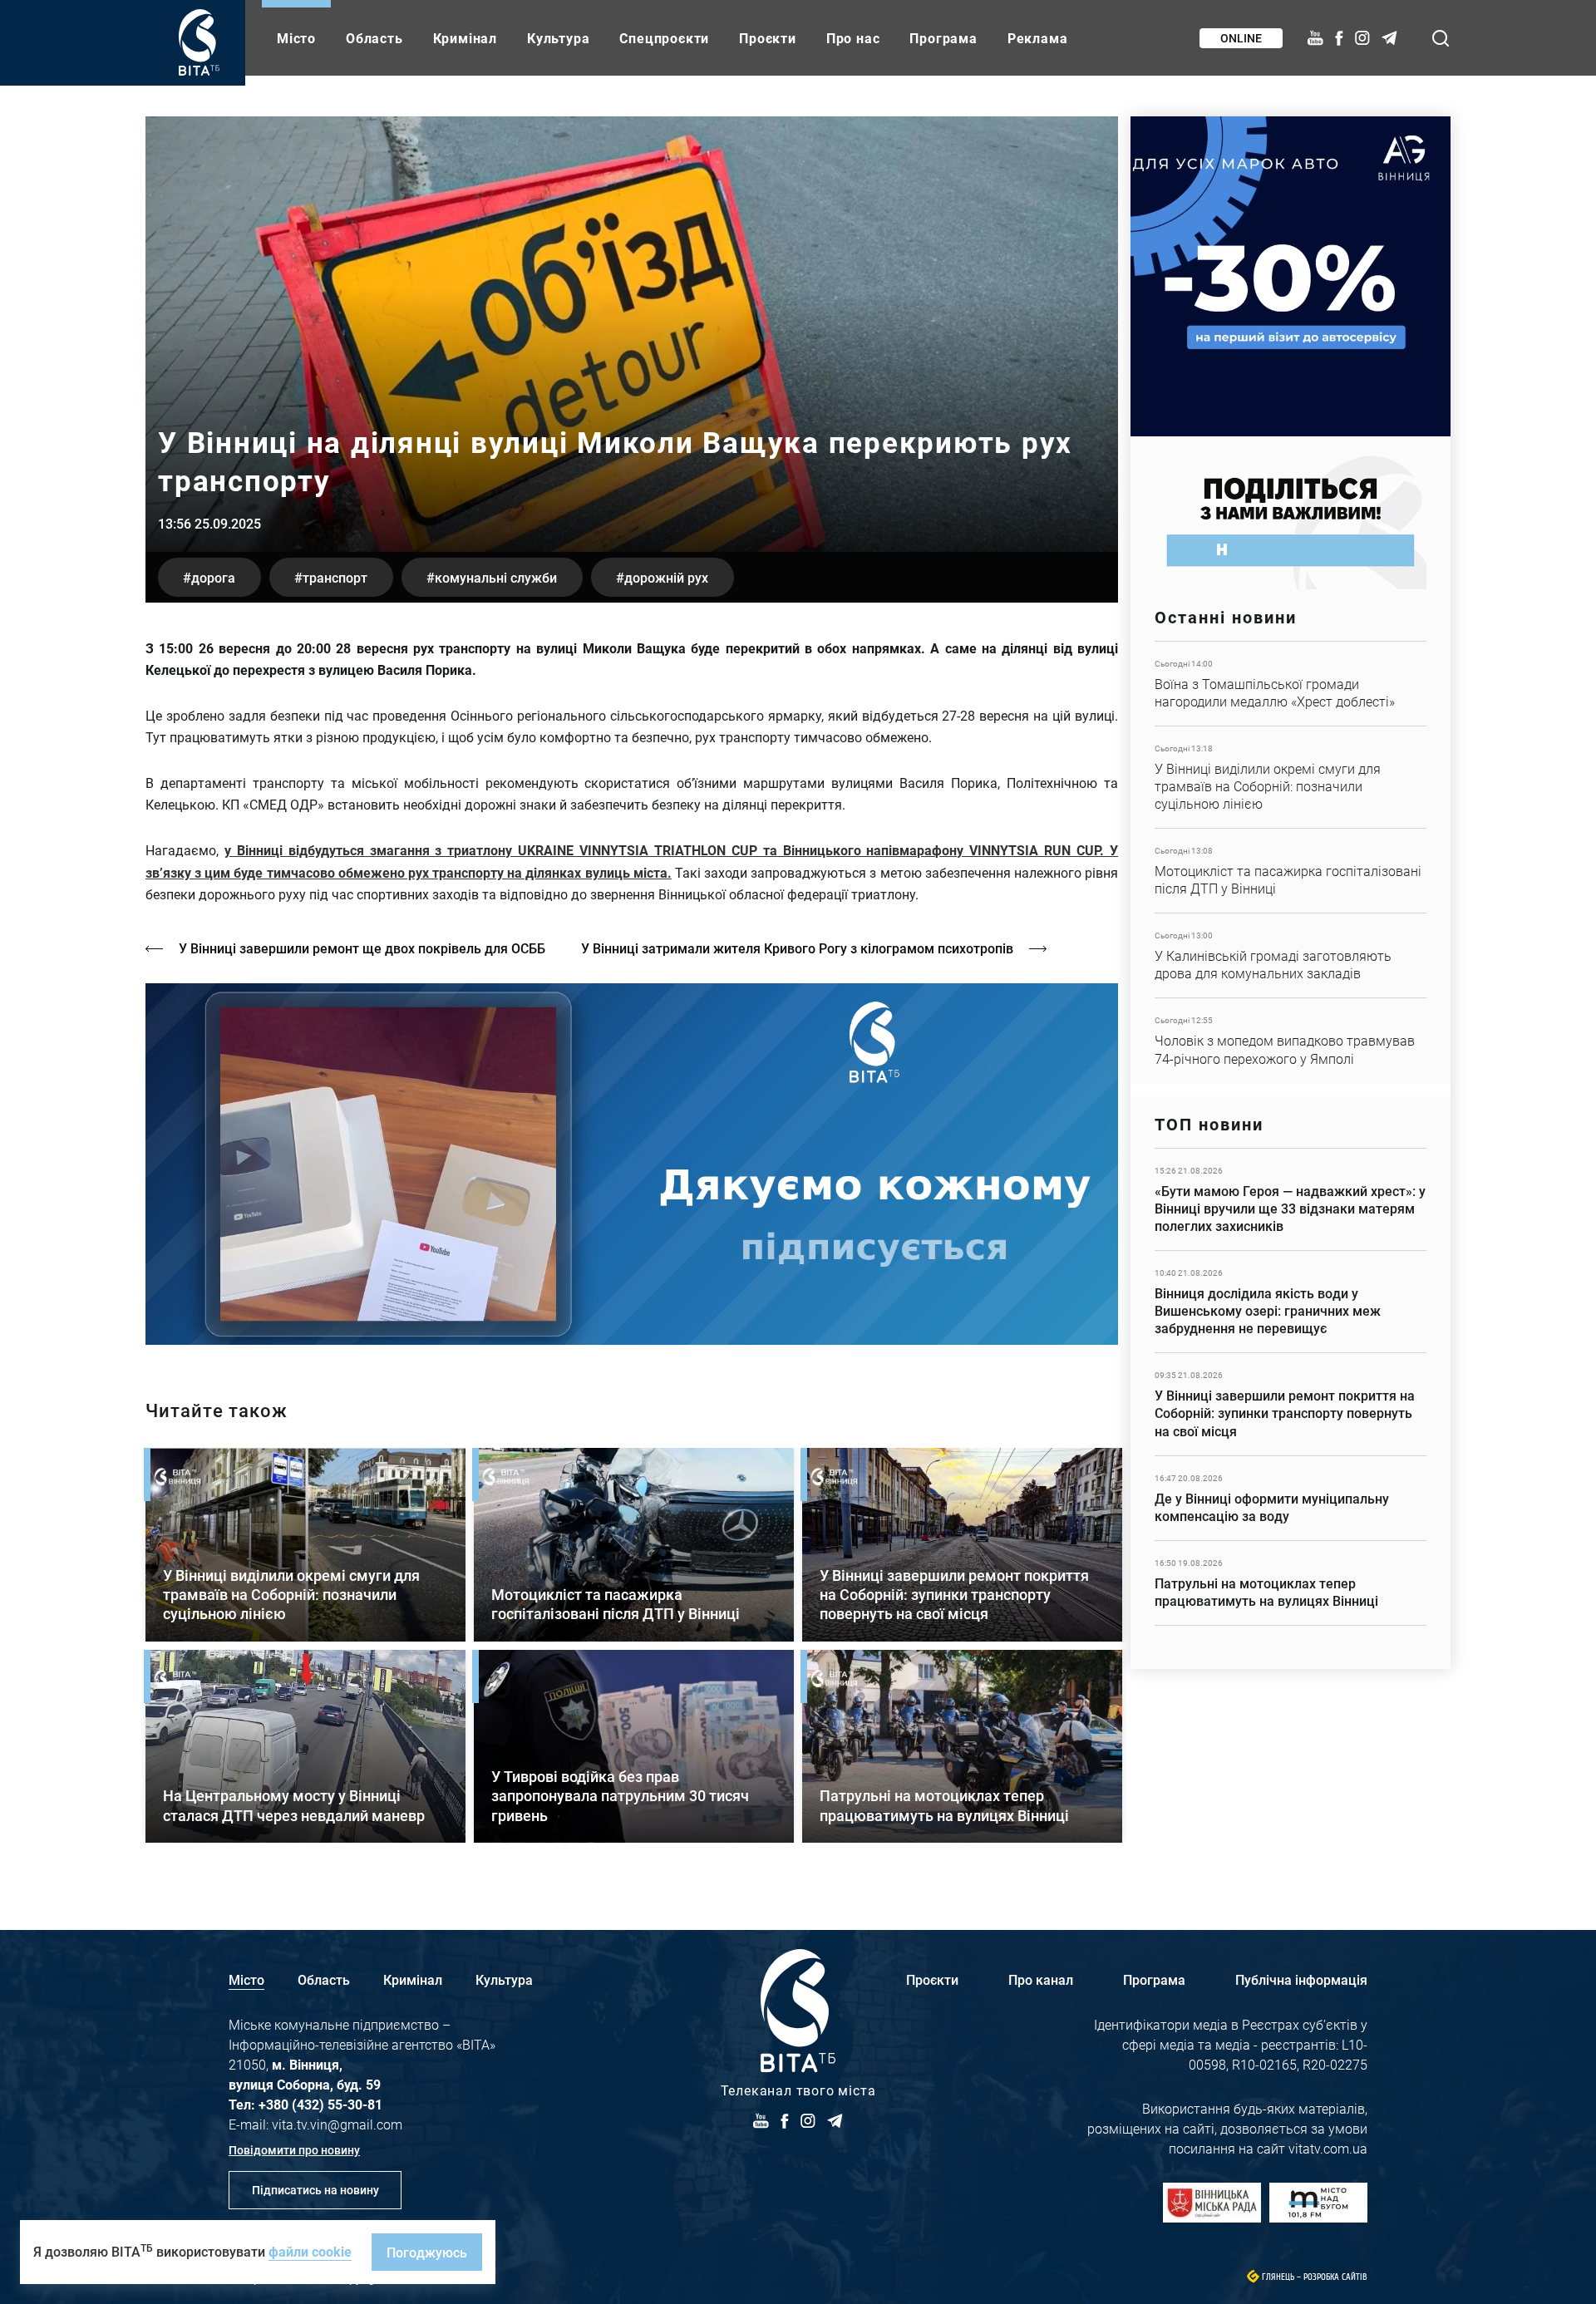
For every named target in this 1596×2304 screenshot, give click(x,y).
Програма (943, 38)
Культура (558, 38)
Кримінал (465, 38)
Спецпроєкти (664, 38)
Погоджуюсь (427, 2252)
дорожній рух (666, 577)
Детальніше (1291, 684)
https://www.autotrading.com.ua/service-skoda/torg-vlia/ (1291, 276)
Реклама (1038, 38)
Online (1241, 38)
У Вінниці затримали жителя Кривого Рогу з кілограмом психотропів (797, 948)
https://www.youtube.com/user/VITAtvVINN (632, 1164)
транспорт (335, 577)
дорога (213, 577)
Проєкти (768, 38)
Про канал (1041, 1979)
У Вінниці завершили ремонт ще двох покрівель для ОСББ (362, 948)
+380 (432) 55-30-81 (320, 2104)
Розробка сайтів (1335, 2277)
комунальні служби (496, 577)
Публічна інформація (1301, 1979)
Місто (296, 38)
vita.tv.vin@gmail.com (337, 2124)
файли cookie (310, 2251)
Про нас (853, 38)
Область (374, 38)
